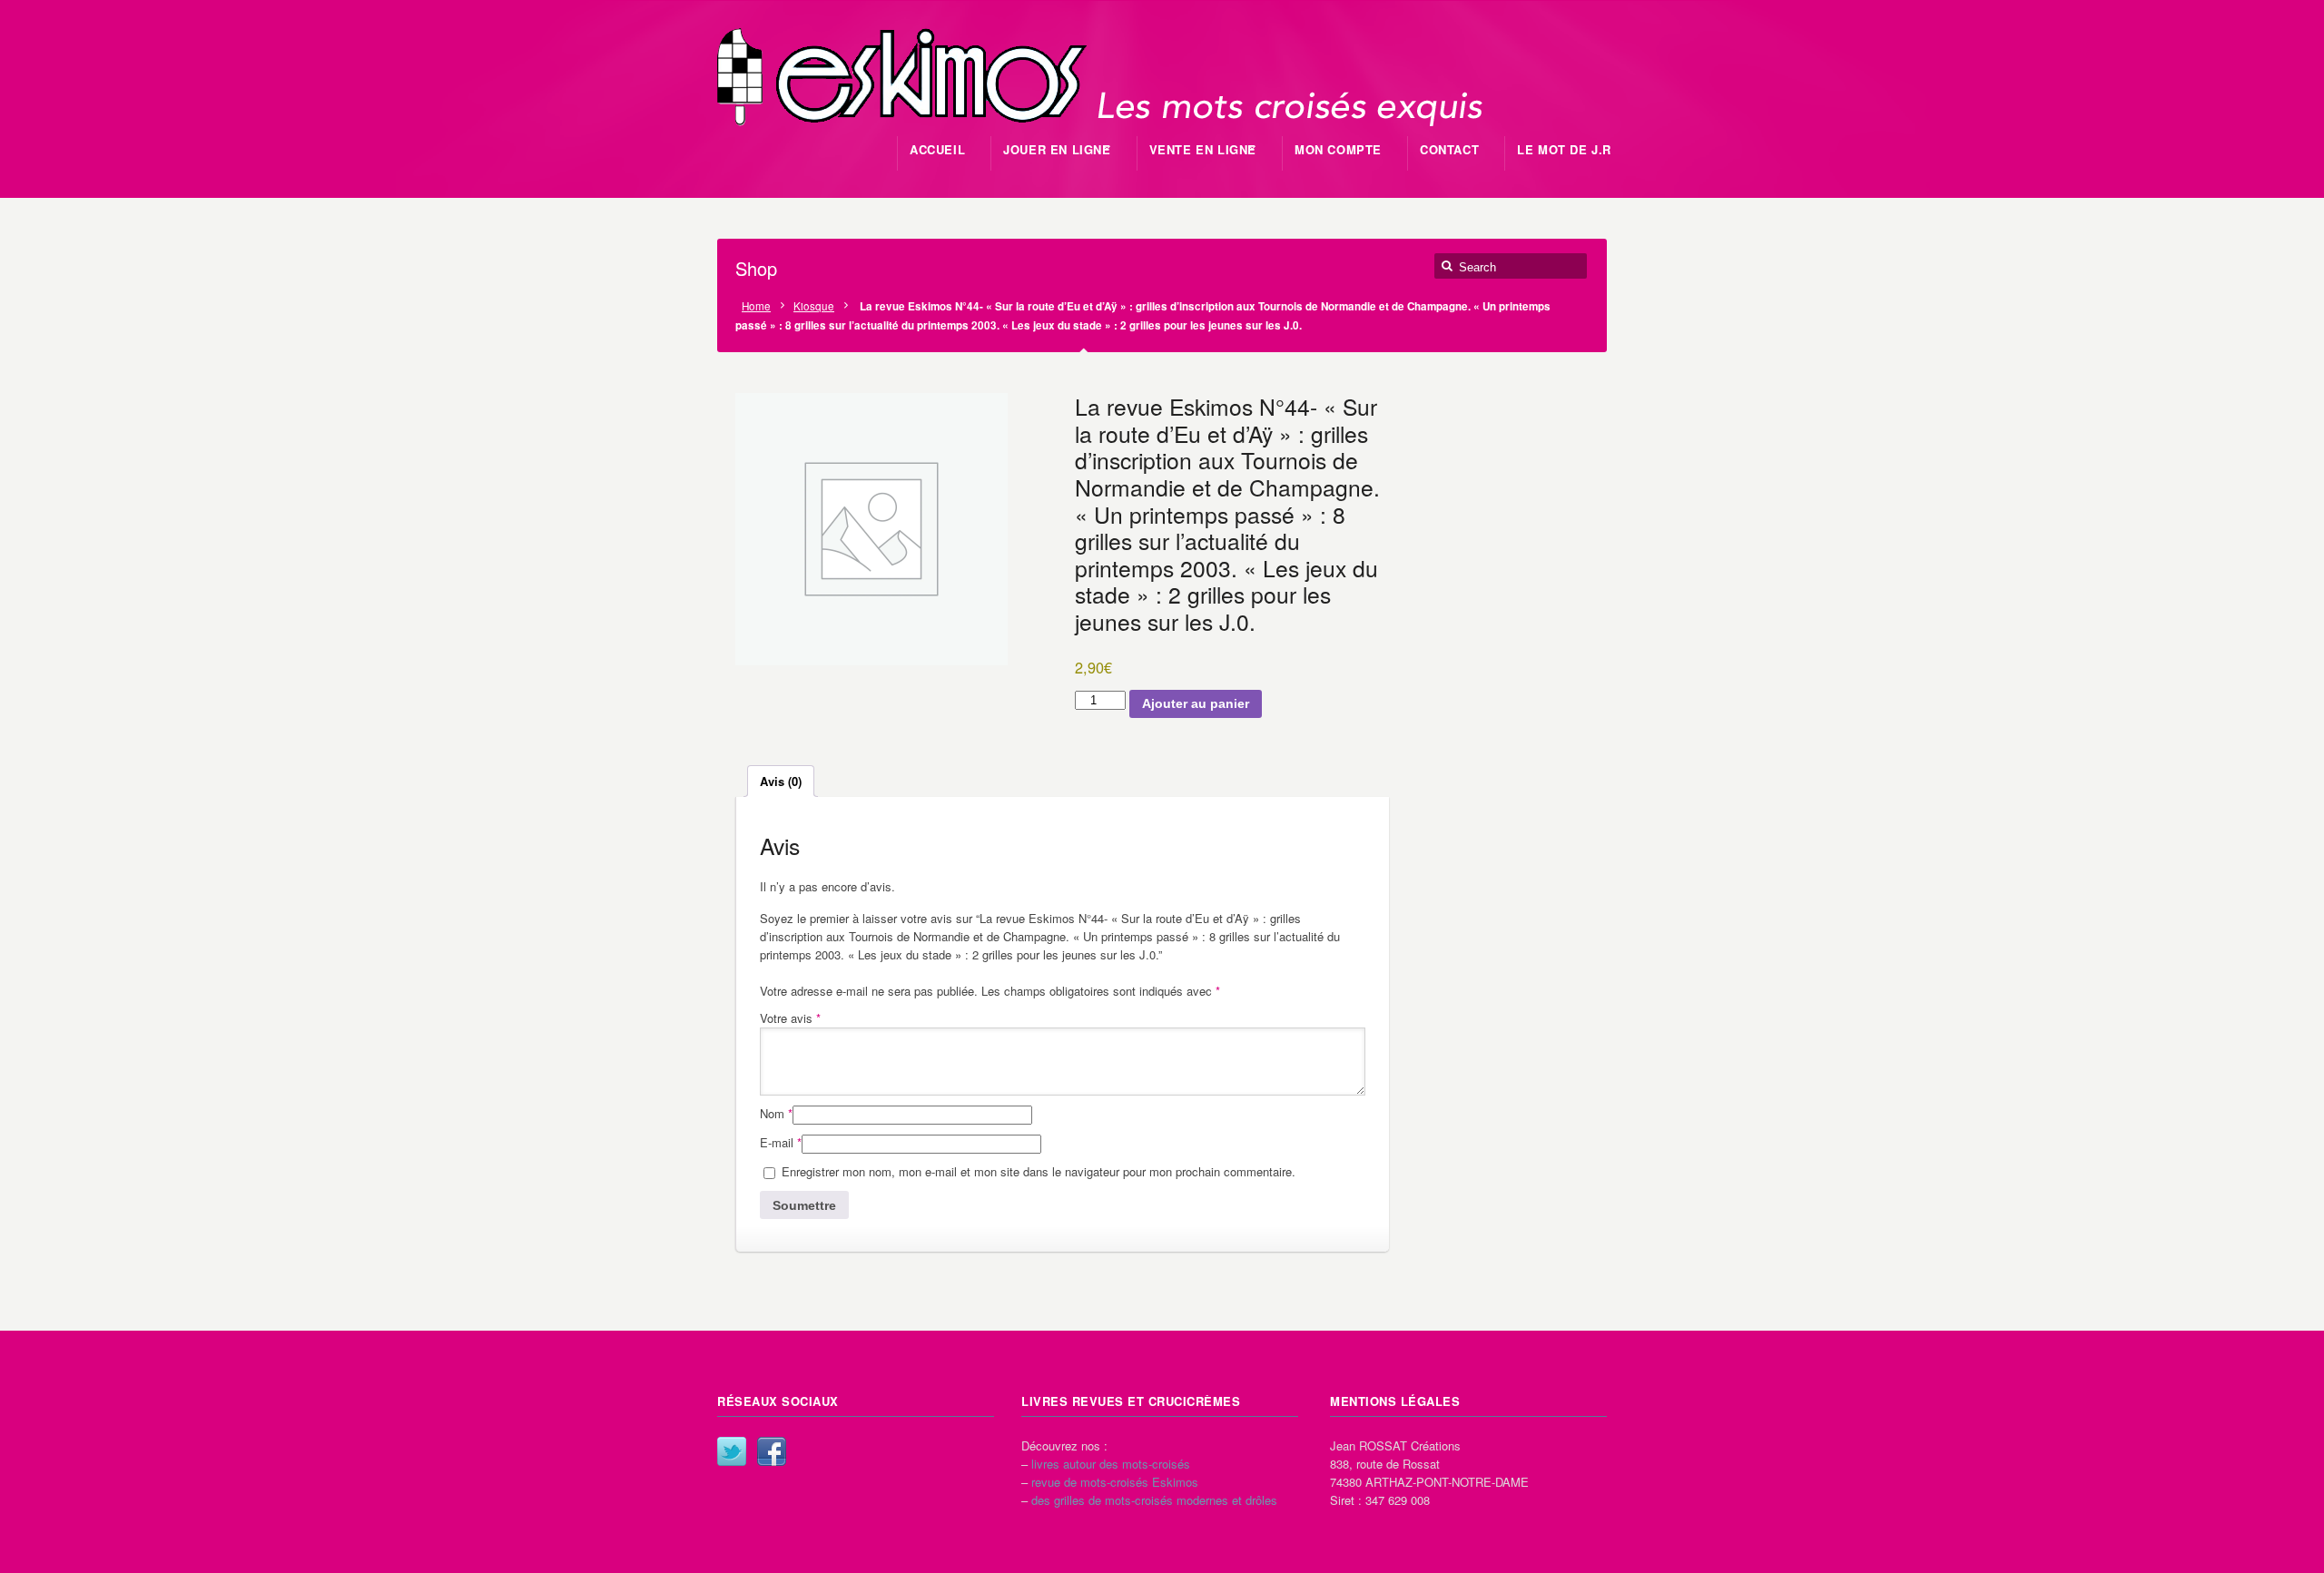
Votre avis (790, 1018)
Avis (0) (781, 781)
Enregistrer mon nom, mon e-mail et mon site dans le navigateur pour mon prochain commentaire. (1039, 1171)
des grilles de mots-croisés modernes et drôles (1154, 1500)
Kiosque (814, 306)
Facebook (772, 1451)
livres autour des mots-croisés (1111, 1464)
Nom (776, 1113)
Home (756, 306)
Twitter (732, 1451)
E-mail (781, 1142)
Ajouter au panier (1196, 703)
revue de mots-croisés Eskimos (1115, 1482)
